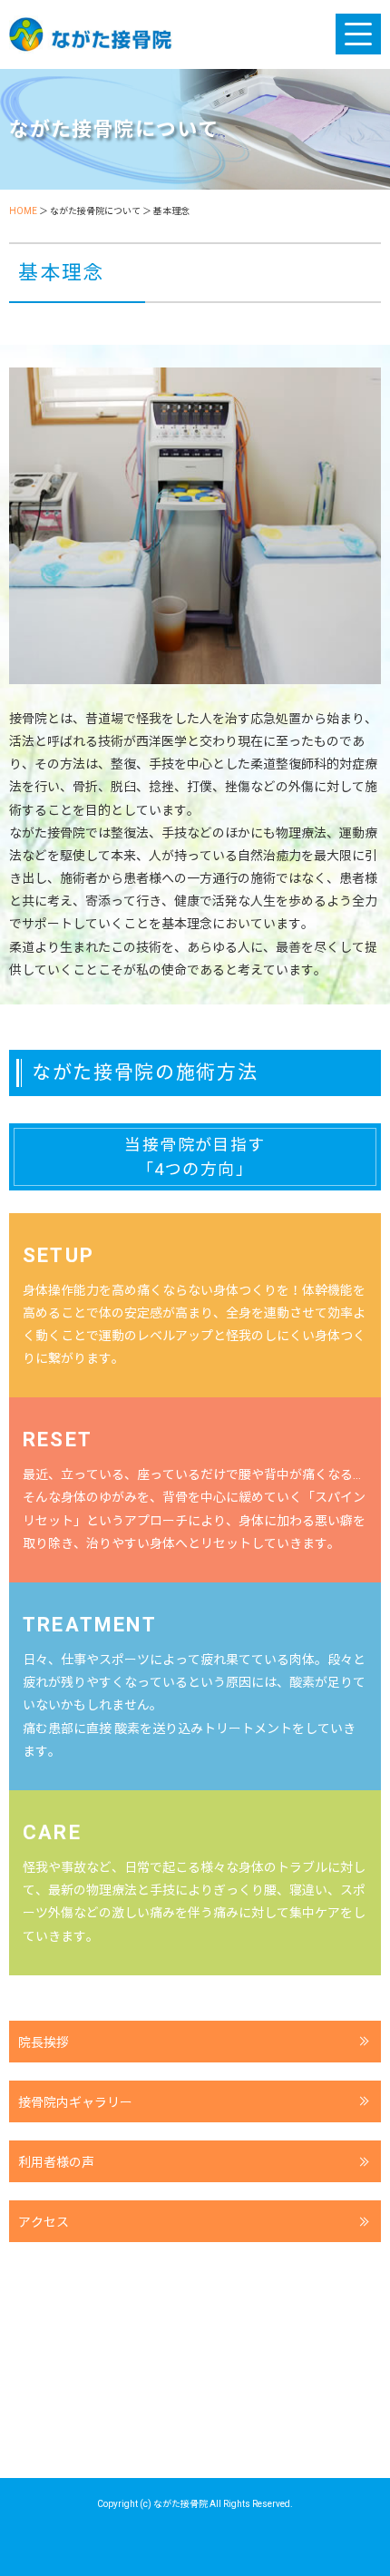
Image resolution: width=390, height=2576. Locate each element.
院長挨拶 (44, 2042)
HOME (23, 211)
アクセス (44, 2222)
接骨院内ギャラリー (75, 2102)
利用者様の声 (56, 2162)
